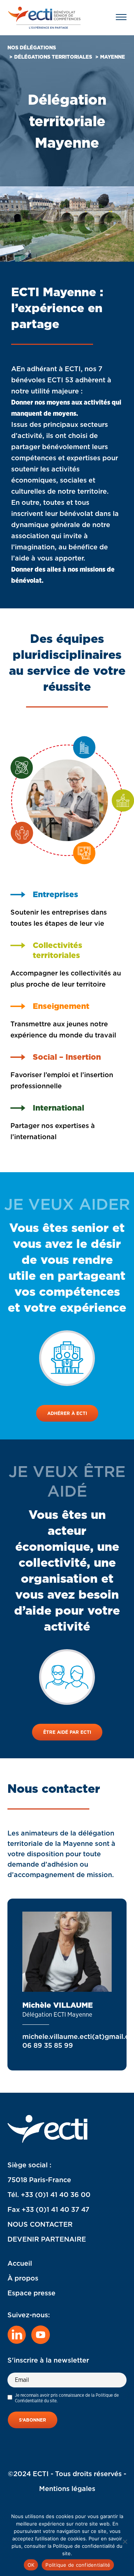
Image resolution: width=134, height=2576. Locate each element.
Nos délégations (32, 48)
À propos (23, 2278)
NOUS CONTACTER (40, 2224)
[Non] (125, 2541)
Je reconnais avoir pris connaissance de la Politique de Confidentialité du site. (67, 2398)
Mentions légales (67, 2489)
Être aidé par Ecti (67, 1732)
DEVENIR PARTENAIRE (47, 2239)
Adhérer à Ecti (67, 1413)
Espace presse (31, 2293)
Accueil (20, 2263)
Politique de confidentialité (78, 2565)
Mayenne (113, 57)
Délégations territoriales (53, 57)
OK (31, 2565)
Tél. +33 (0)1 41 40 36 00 (49, 2195)
